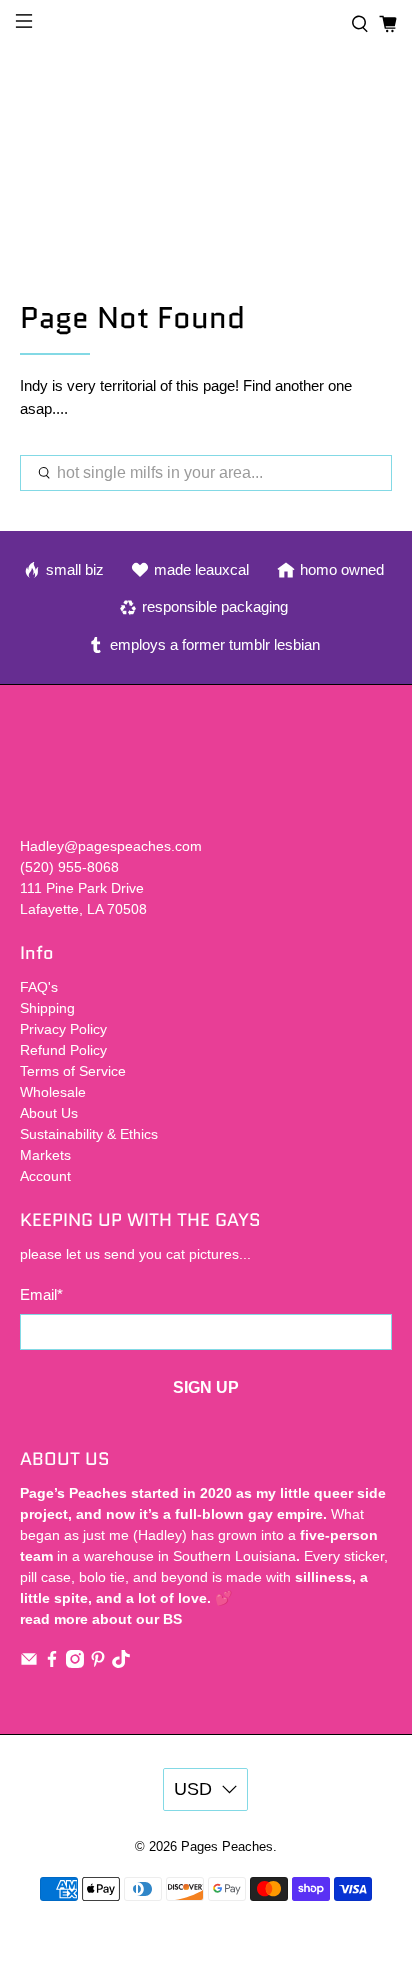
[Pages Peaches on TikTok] (121, 1663)
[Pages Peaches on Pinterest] (98, 1663)
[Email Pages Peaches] (29, 1663)
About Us (49, 1113)
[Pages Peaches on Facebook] (52, 1663)
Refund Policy (63, 1050)
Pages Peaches (227, 1847)
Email (41, 1294)
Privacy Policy (63, 1029)
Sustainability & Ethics (89, 1134)
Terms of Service (73, 1071)
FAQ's (39, 987)
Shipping (47, 1008)
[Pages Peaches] (206, 24)
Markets (45, 1155)
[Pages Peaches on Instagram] (75, 1663)
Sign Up (206, 1387)
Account (45, 1176)
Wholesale (53, 1092)
